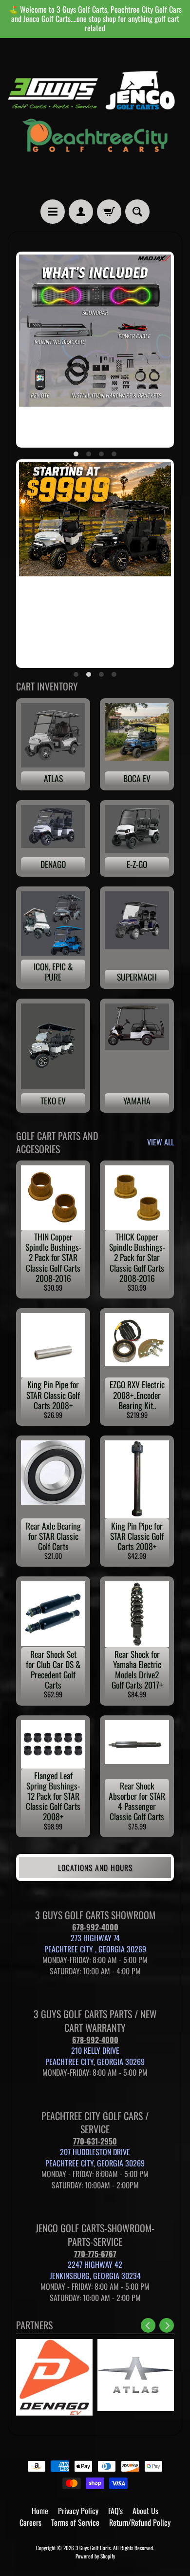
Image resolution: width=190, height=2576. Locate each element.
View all (161, 1142)
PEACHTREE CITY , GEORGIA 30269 (95, 1949)
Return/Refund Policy (140, 2522)
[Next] (167, 2325)
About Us (145, 2511)
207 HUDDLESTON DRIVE (95, 2152)
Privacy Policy (78, 2511)
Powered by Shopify (95, 2556)
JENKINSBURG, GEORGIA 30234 (95, 2276)
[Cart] (109, 212)
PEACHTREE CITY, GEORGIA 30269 (95, 2062)
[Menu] (53, 212)
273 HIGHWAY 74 (95, 1938)
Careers (30, 2522)
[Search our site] (137, 212)
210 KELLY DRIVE (95, 2050)
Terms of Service (75, 2522)
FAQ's (115, 2511)
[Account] (81, 212)
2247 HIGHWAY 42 (95, 2264)
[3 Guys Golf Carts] (95, 119)
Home (40, 2511)
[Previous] (148, 2325)
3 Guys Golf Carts (93, 2548)
